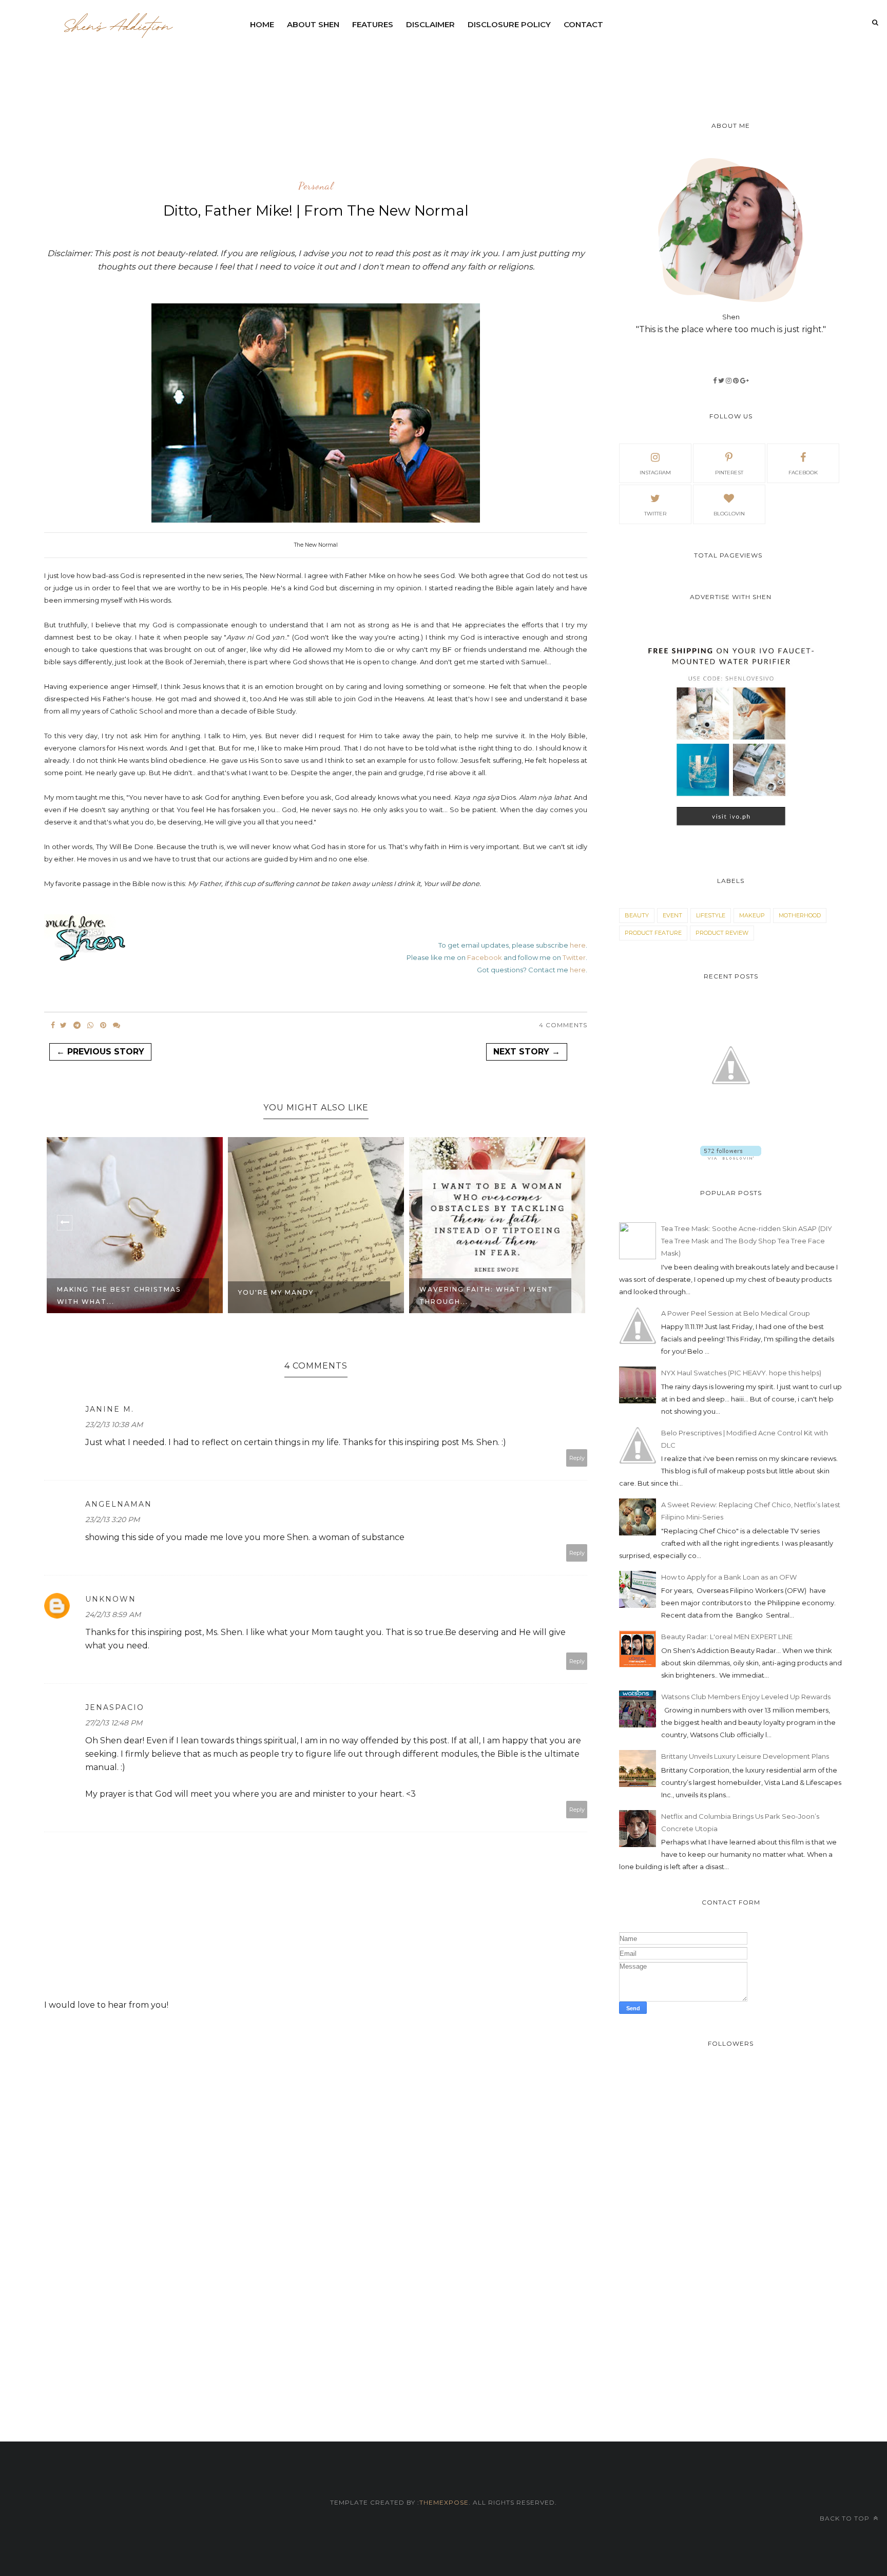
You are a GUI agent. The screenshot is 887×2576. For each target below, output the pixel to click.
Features (373, 24)
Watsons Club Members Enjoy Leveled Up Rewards (746, 1697)
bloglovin (729, 514)
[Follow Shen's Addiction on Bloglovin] (731, 1157)
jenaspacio (115, 1707)
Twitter (574, 957)
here (578, 945)
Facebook (485, 957)
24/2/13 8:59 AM (113, 1614)
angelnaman (119, 1504)
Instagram (655, 473)
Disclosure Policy (509, 24)
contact (583, 24)
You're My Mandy (131, 1292)
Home (262, 24)
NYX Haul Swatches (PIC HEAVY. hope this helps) (741, 1373)
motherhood (800, 915)
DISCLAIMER (430, 24)
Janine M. (110, 1409)
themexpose (444, 2502)
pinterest (729, 473)
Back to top (846, 2518)
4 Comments (563, 1025)
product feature (653, 933)
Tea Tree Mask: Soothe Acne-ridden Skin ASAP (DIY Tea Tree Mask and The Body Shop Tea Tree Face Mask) (747, 1241)
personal (316, 186)
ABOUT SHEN (313, 24)
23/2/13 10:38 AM (114, 1425)
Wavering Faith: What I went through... (341, 1295)
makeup (752, 915)
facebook (803, 473)
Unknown (111, 1599)
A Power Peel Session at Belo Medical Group (736, 1313)
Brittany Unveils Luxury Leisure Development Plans (745, 1756)
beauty (637, 915)
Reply (577, 1458)
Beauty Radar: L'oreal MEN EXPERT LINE (727, 1637)
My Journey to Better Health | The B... (526, 1295)
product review (722, 933)
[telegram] (77, 1025)
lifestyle (711, 915)
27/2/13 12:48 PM (114, 1723)
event (672, 915)
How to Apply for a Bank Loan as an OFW (729, 1577)
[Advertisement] (493, 64)
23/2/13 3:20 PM (112, 1520)
